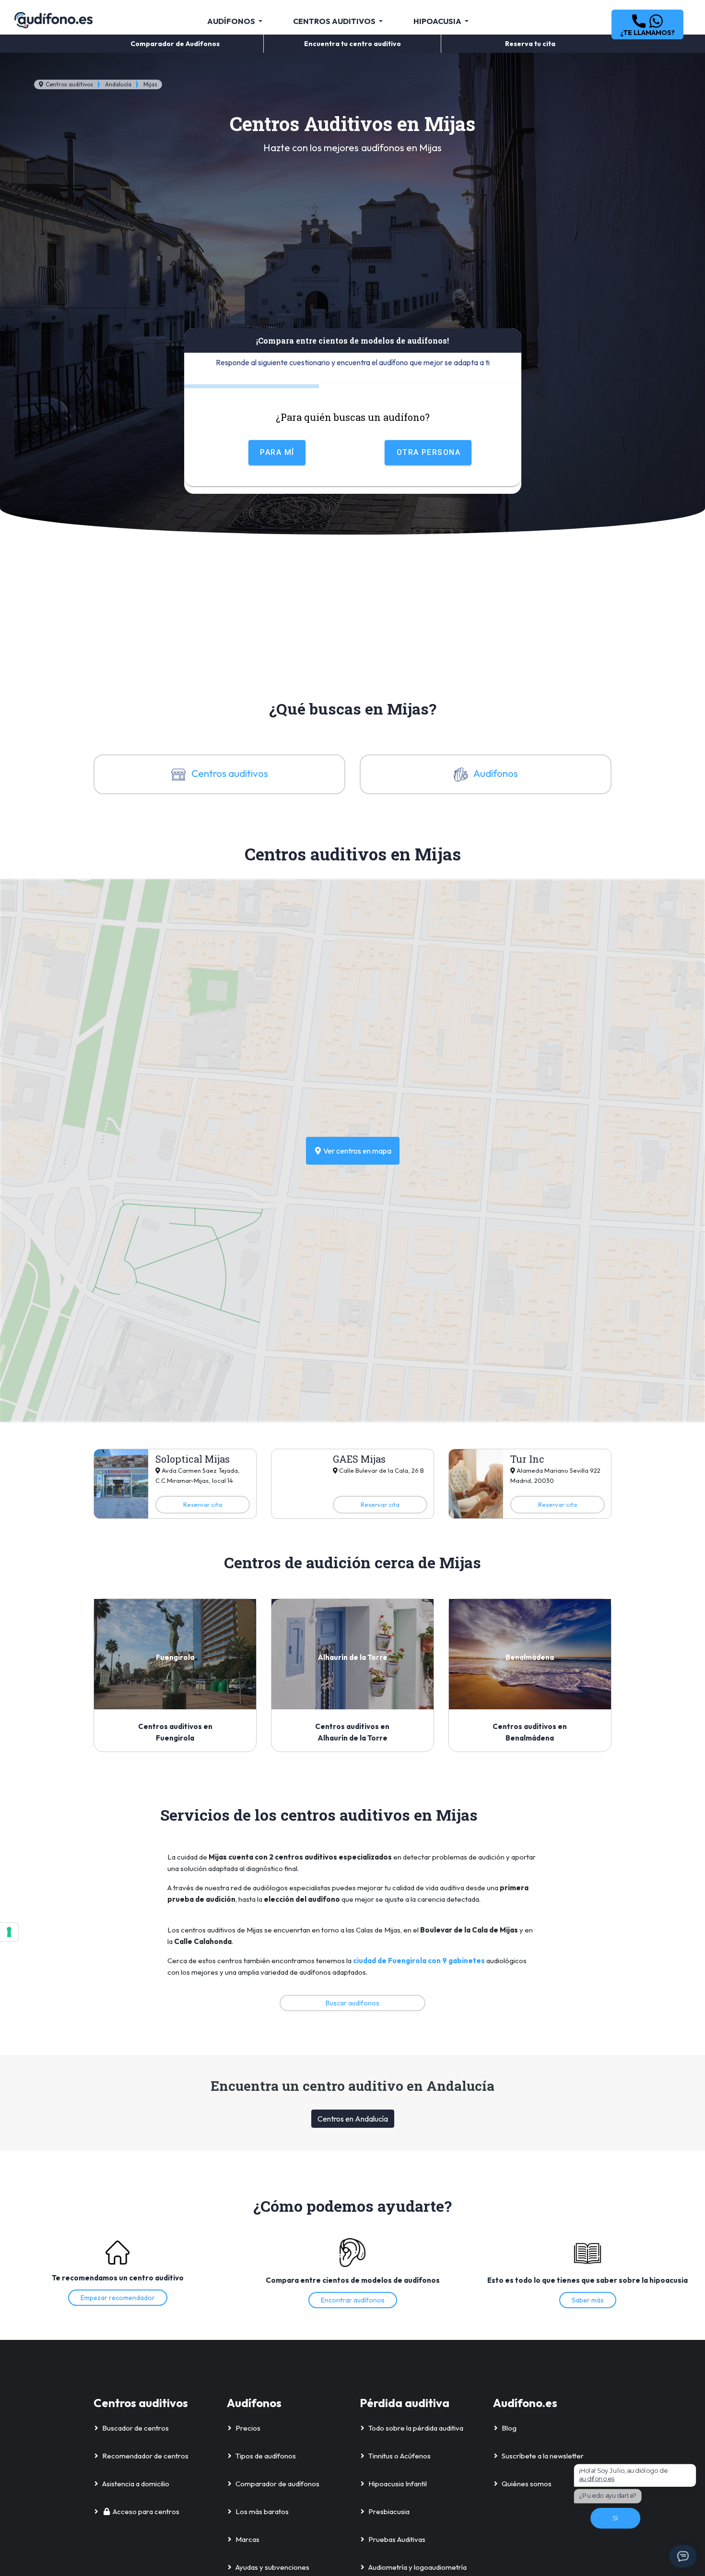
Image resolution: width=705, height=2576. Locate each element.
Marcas (247, 2539)
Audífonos (495, 773)
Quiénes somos (527, 2484)
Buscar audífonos (352, 2003)
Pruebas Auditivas (397, 2539)
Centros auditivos (69, 84)
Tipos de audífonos (266, 2456)
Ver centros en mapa (357, 1151)
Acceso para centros (146, 2511)
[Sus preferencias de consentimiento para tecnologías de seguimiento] (9, 1932)
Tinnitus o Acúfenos (399, 2456)
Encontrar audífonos (353, 2300)
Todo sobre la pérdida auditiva (416, 2428)
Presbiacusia (389, 2511)
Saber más (588, 2300)
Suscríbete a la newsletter (543, 2456)
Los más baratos (262, 2511)
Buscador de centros (135, 2428)
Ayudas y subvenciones (272, 2567)
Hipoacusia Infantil (398, 2484)
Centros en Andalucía (353, 2119)
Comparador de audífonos (277, 2484)
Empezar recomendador (118, 2298)
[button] (647, 24)
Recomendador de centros (145, 2456)
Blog (509, 2428)
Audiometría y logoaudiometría (417, 2567)
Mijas (150, 84)
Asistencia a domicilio (136, 2484)
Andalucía (118, 84)
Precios (248, 2428)
